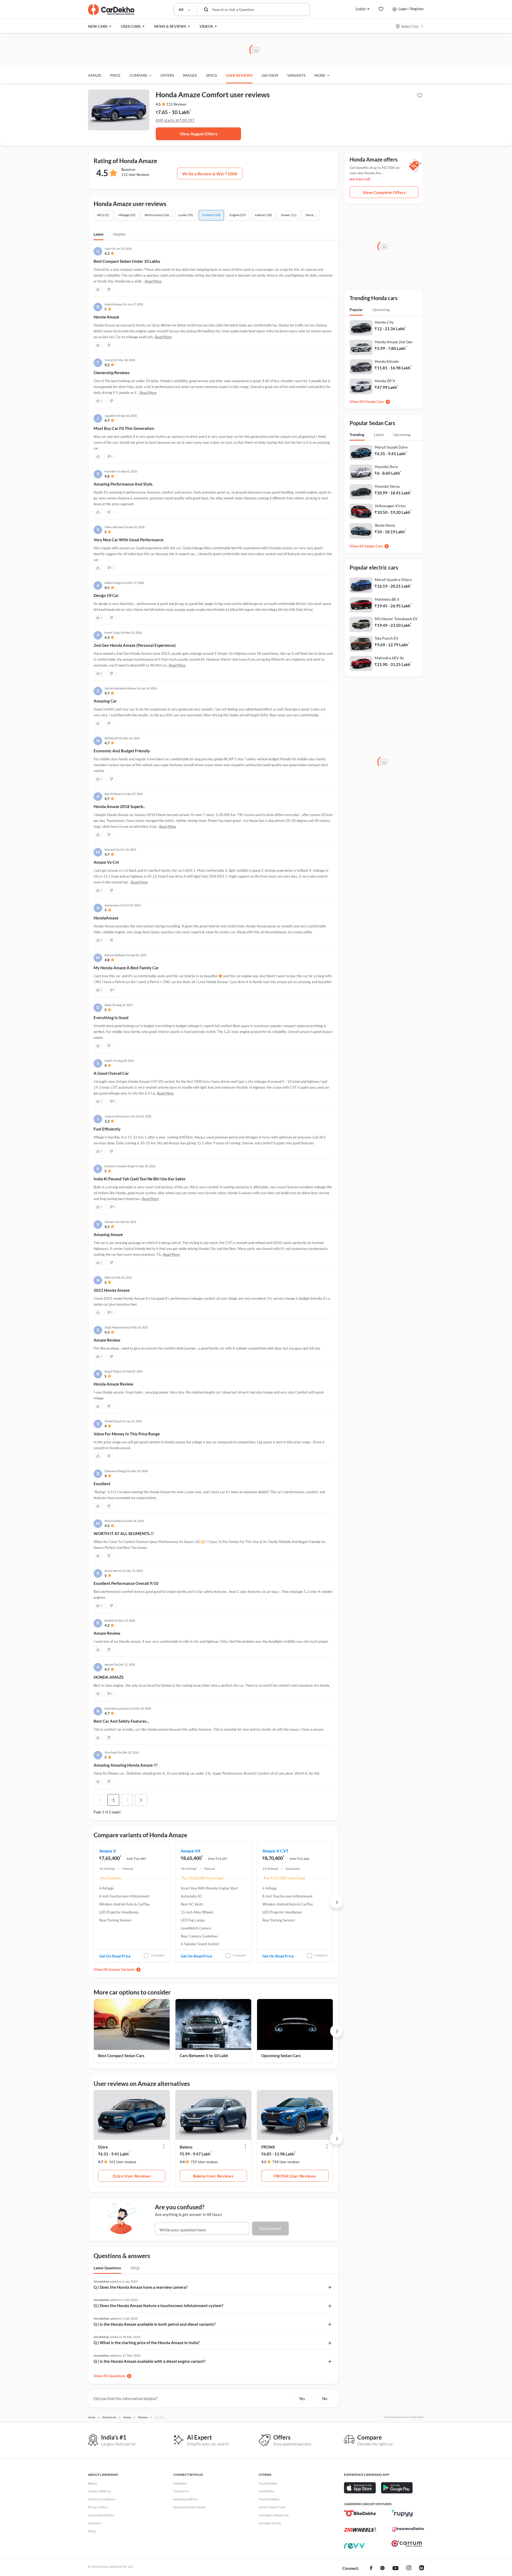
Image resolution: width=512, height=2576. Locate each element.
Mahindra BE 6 (387, 599)
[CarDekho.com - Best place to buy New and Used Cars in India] (111, 10)
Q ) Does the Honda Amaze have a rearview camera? (141, 2287)
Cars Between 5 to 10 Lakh (204, 2056)
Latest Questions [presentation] (107, 2268)
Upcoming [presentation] (381, 310)
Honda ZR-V (385, 381)
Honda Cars (374, 401)
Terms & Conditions (102, 2499)
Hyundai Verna (387, 486)
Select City (410, 26)
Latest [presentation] (379, 435)
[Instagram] (409, 2569)
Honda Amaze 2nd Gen (394, 342)
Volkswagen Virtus (390, 506)
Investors (95, 2523)
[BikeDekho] (360, 2513)
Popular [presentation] (356, 310)
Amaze (95, 75)
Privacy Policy (98, 2507)
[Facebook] (371, 2569)
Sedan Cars (374, 546)
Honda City (384, 322)
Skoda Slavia (385, 525)
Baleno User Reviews (213, 2176)
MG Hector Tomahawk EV (396, 619)
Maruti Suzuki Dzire (391, 447)
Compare (158, 1955)
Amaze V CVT (275, 1851)
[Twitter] (382, 2569)
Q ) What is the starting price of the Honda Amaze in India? (147, 2343)
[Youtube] (395, 2569)
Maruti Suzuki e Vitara (393, 580)
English (361, 9)
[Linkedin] (422, 2569)
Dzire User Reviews (132, 2176)
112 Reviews (176, 104)
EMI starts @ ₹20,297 (175, 120)
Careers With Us (99, 2491)
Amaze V (108, 1851)
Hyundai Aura (386, 467)
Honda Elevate (387, 361)
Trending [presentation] (357, 435)
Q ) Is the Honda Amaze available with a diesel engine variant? (149, 2361)
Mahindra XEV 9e (389, 658)
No (325, 2399)
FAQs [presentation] (135, 2268)
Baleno (186, 2147)
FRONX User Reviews (295, 2176)
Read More (153, 281)
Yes (302, 2399)
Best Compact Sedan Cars (121, 2056)
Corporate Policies (101, 2515)
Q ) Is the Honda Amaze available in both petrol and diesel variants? (155, 2324)
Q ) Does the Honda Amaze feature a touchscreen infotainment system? (158, 2306)
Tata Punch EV (387, 638)
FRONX (268, 2147)
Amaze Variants (122, 1969)
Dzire (103, 2147)
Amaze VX (191, 1851)
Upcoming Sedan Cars (281, 2056)
